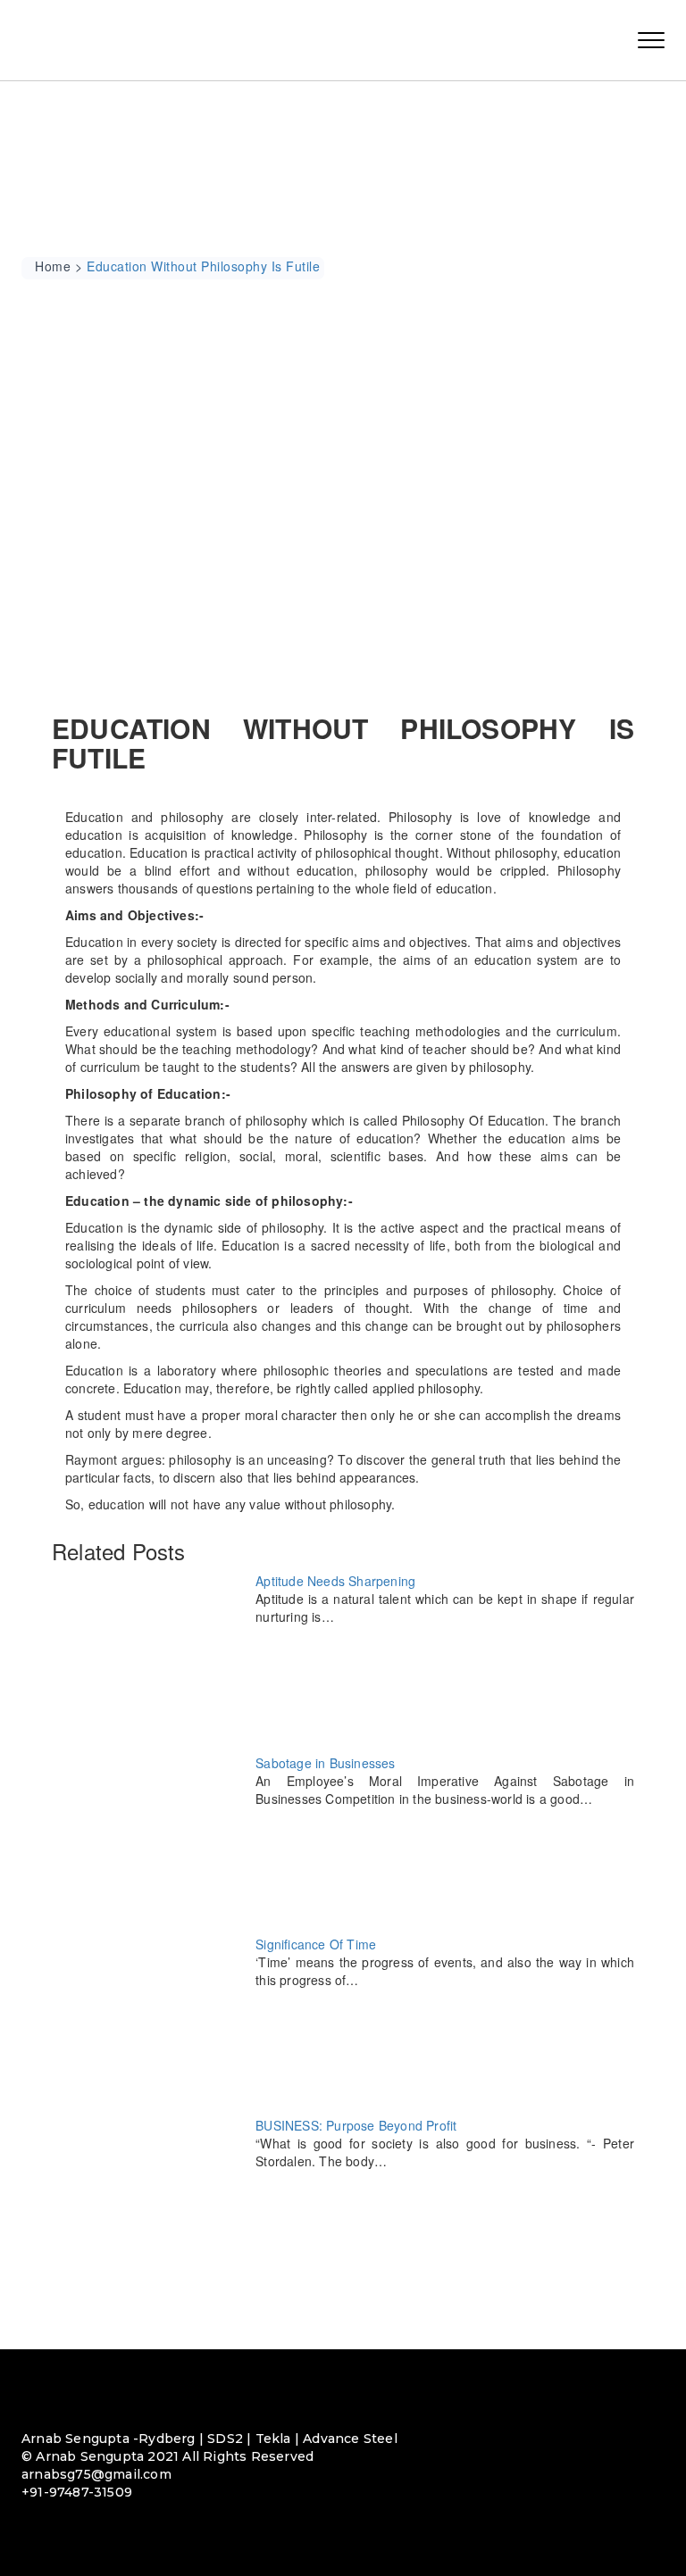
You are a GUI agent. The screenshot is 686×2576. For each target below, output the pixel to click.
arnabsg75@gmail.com (96, 2474)
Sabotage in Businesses (325, 1763)
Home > (59, 266)
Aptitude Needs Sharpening (335, 1581)
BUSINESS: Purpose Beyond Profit (356, 2125)
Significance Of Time (316, 1944)
